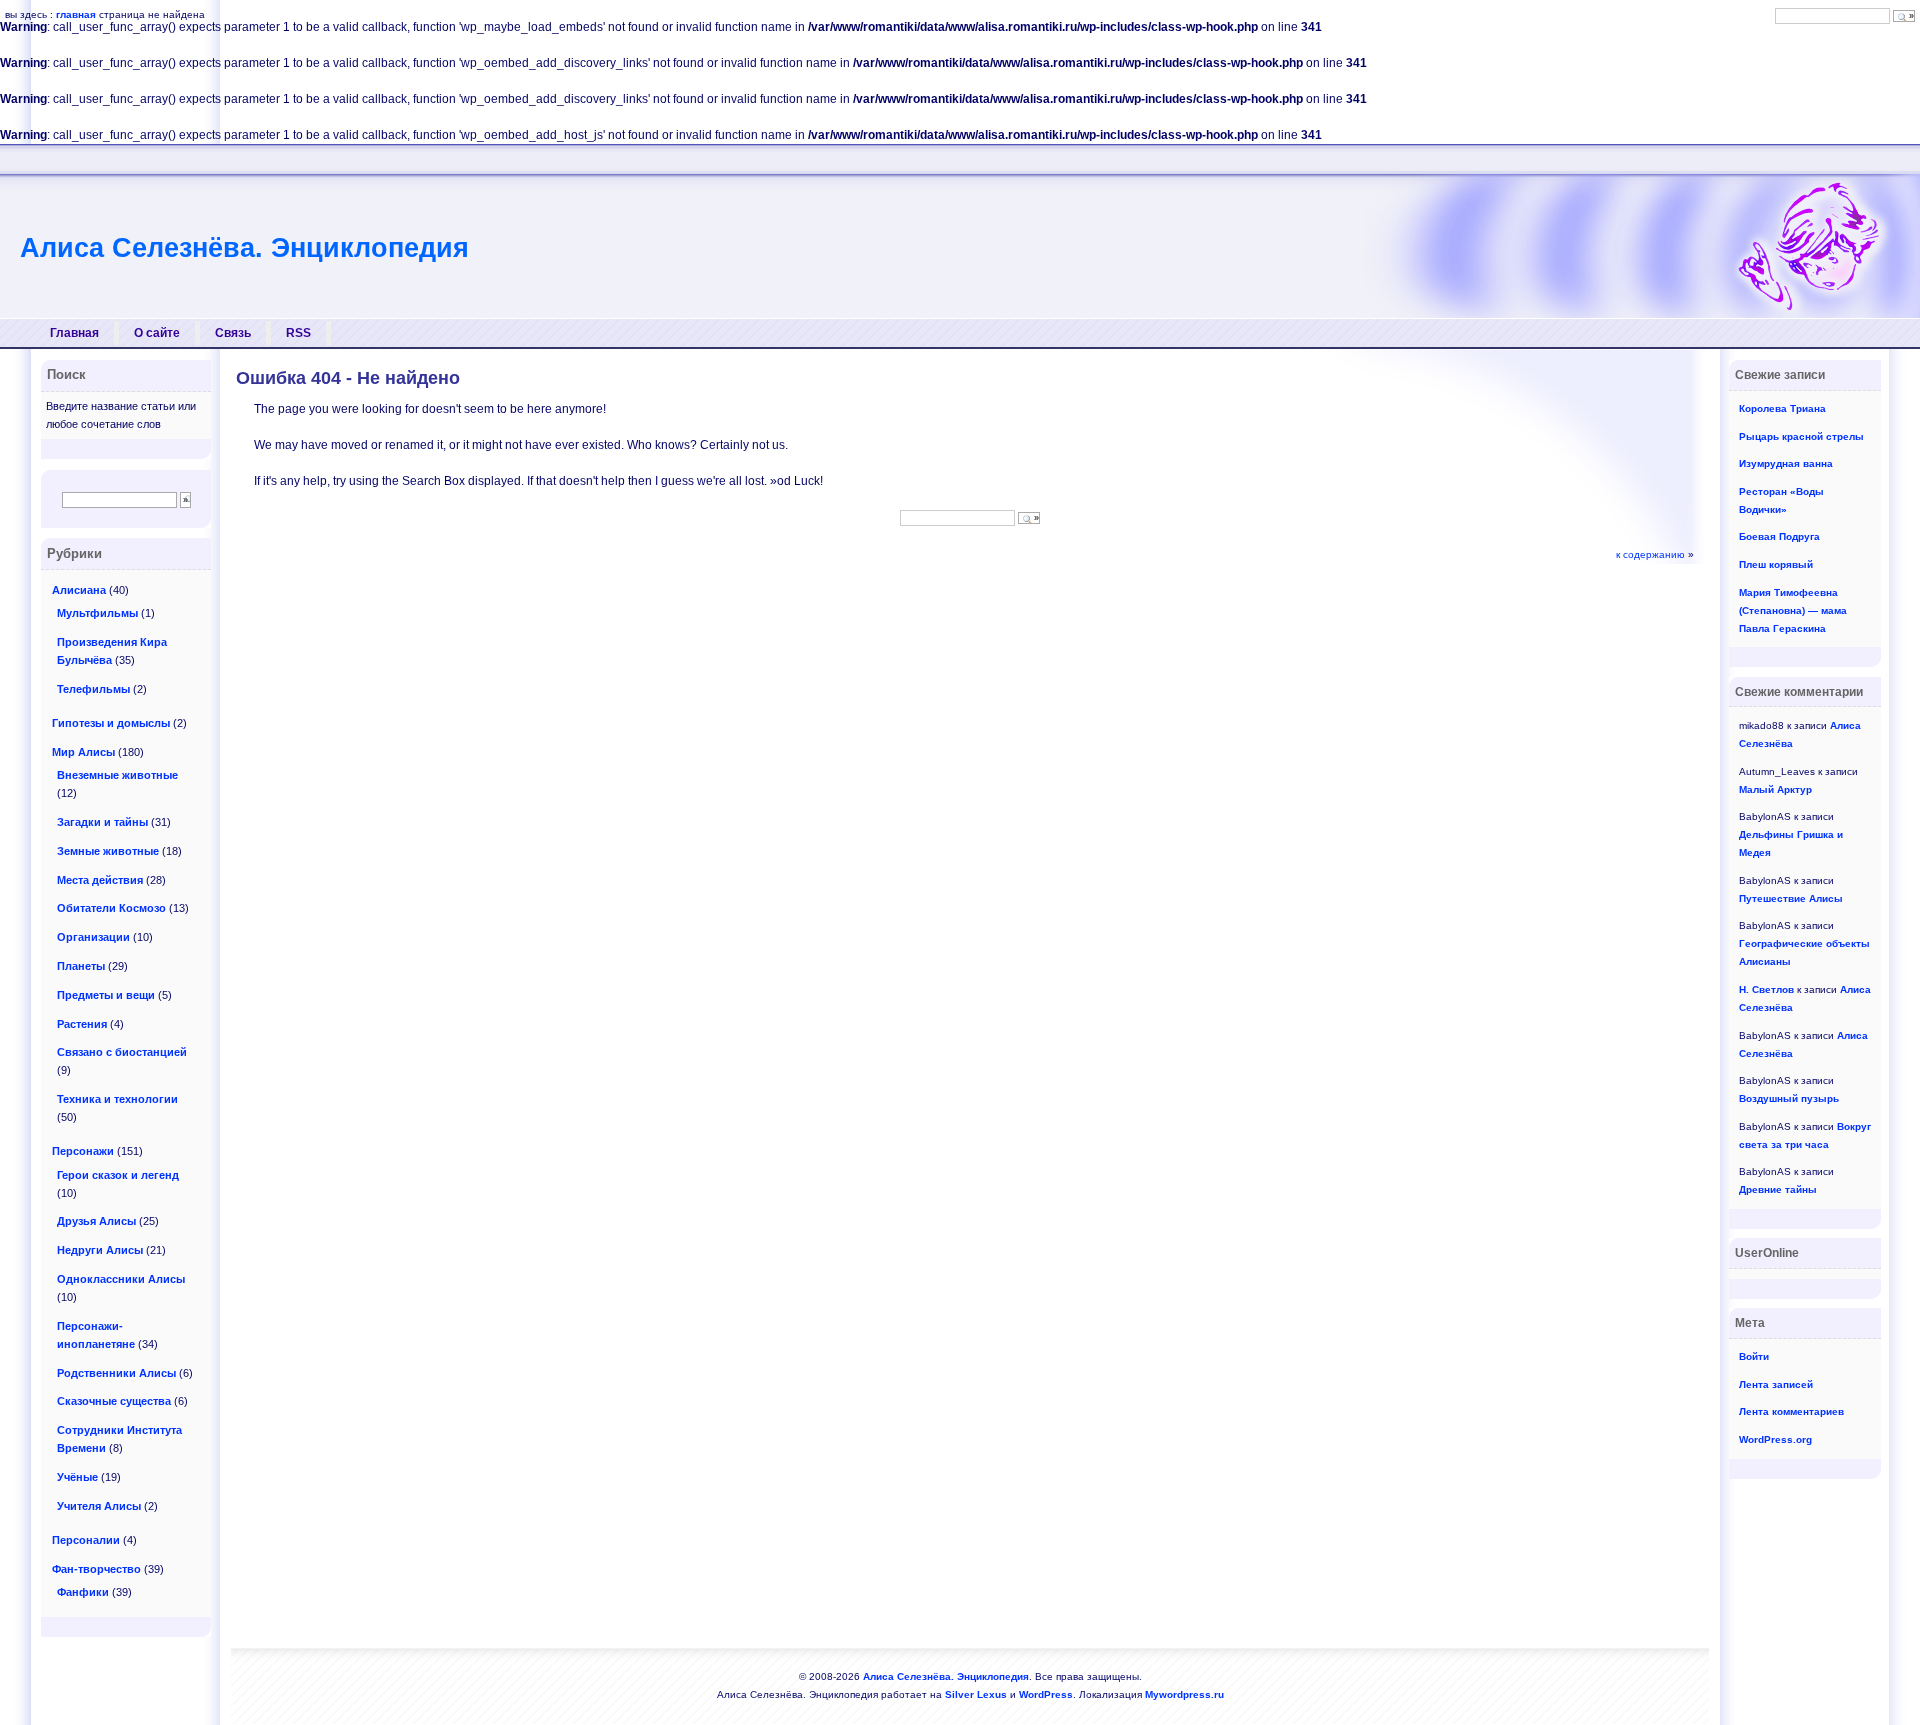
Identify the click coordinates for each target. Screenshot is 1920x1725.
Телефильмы (93, 689)
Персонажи (83, 1151)
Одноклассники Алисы (121, 1279)
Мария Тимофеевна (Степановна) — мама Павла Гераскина (1793, 610)
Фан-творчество (96, 1569)
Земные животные (108, 851)
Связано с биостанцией (122, 1052)
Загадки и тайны (102, 822)
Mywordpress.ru (1184, 1694)
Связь (233, 333)
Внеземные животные (117, 775)
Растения (82, 1024)
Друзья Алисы (96, 1221)
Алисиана (79, 590)
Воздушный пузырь (1789, 1098)
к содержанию (1650, 554)
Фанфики (83, 1592)
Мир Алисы (83, 752)
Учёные (77, 1477)
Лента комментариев (1791, 1411)
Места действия (100, 880)
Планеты (81, 966)
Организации (93, 937)
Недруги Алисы (100, 1250)
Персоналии (86, 1540)
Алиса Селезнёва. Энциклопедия (244, 248)
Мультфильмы (97, 613)
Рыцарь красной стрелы (1801, 436)
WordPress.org (1775, 1439)
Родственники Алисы (116, 1373)
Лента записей (1776, 1384)
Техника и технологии (117, 1099)
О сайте (157, 333)
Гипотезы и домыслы (111, 723)
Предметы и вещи (106, 995)
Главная (74, 333)
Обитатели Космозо (111, 908)
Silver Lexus (976, 1694)
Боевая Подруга (1779, 536)
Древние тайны (1778, 1189)
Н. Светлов (1766, 989)
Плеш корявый (1776, 564)
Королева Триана (1782, 408)
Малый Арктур (1775, 789)
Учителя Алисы (99, 1506)
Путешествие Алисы (1791, 898)
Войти (1754, 1356)
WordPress (1046, 1694)
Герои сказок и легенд (118, 1175)
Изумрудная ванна (1786, 463)
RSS (298, 333)
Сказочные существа (114, 1401)
